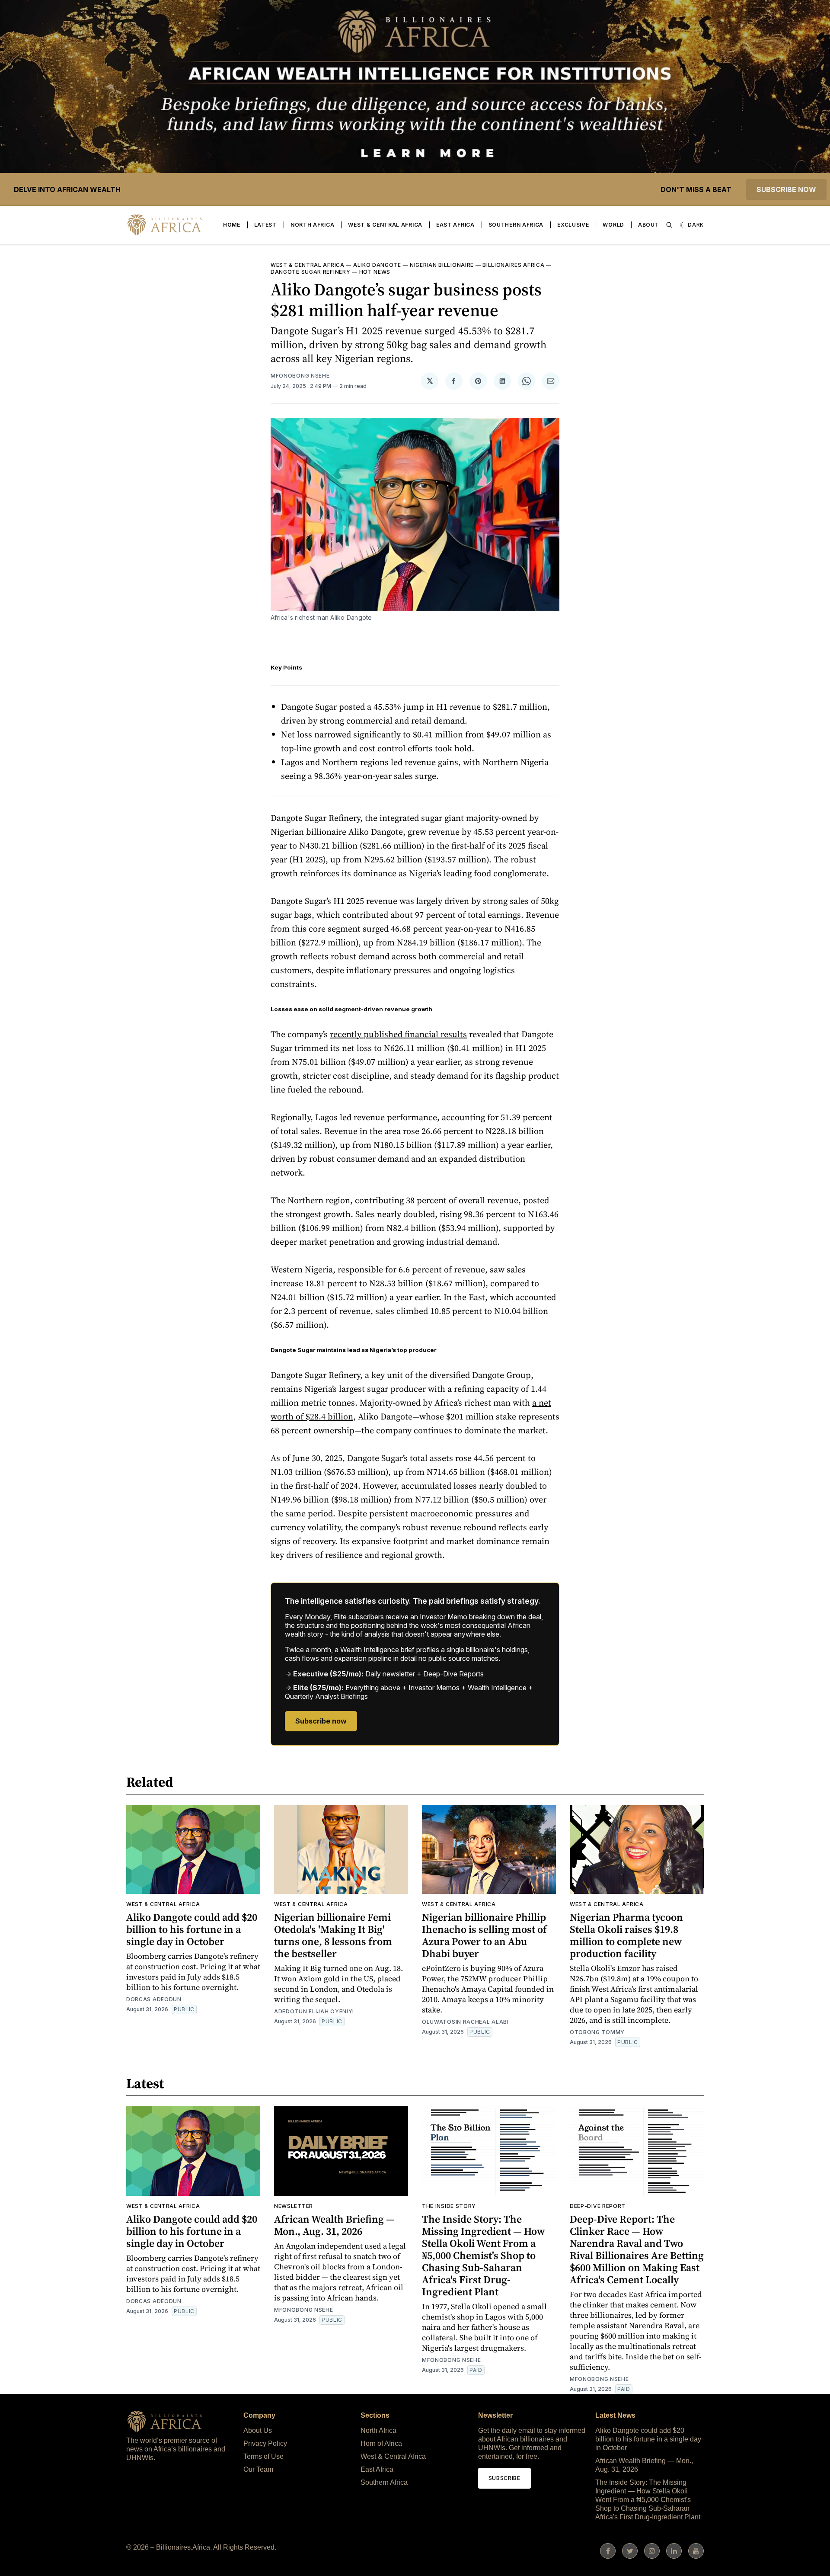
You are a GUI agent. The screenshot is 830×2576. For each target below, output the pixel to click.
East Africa (455, 225)
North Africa (312, 225)
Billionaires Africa (513, 265)
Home (232, 225)
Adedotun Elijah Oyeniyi (314, 2011)
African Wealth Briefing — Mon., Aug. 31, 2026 (334, 2225)
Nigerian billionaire (442, 265)
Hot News (375, 272)
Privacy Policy (265, 2443)
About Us (258, 2430)
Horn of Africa (381, 2443)
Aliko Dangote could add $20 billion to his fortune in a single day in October (192, 1929)
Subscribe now (786, 189)
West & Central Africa (385, 225)
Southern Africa (516, 225)
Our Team (258, 2469)
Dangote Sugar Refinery (310, 272)
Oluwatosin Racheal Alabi (465, 2022)
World (613, 225)
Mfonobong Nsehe (300, 376)
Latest (265, 225)
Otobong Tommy (597, 2032)
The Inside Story (449, 2206)
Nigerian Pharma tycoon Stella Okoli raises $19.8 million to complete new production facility (626, 1935)
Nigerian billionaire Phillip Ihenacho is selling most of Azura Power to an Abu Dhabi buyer (484, 1935)
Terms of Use (263, 2456)
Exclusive (573, 225)
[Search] (669, 225)
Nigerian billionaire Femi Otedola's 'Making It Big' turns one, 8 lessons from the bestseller (333, 1935)
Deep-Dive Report (598, 2206)
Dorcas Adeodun (154, 1999)
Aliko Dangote (377, 265)
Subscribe (504, 2478)
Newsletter (294, 2206)
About (649, 225)
